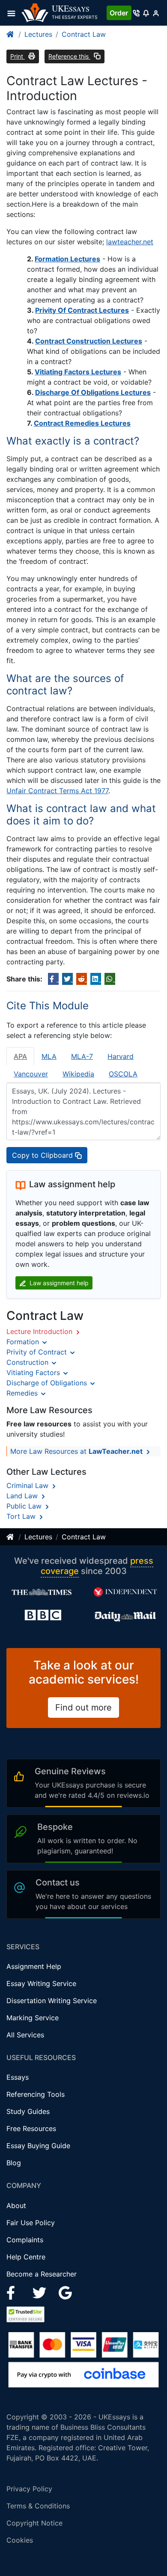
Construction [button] (28, 1362)
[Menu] (14, 13)
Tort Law (22, 1516)
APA (20, 1056)
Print (18, 56)
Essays (18, 2077)
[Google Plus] (66, 2292)
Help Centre (26, 2257)
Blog (14, 2163)
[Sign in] (156, 13)
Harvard (121, 1056)
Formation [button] (24, 1342)
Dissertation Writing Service (52, 2001)
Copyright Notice (34, 2523)
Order (119, 13)
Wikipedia (78, 1074)
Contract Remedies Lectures (82, 423)
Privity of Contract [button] (38, 1352)
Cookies (20, 2540)
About (16, 2205)
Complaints (25, 2240)
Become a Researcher (42, 2274)
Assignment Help (34, 1966)
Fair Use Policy (31, 2223)
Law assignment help (58, 1283)
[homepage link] (11, 34)
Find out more (83, 1707)
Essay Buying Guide (38, 2146)
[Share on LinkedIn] (96, 979)
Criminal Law (28, 1485)
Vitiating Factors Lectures (78, 372)
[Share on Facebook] (53, 979)
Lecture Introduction (40, 1331)
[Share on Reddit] (82, 979)
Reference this (69, 56)
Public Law (25, 1506)
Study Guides (28, 2111)
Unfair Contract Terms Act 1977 (57, 791)
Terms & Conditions (38, 2506)
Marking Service (33, 2018)
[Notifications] (146, 13)
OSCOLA (123, 1074)
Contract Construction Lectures (89, 341)
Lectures (38, 34)
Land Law (23, 1496)
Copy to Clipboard (43, 1155)
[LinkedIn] (40, 2292)
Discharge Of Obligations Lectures (93, 392)
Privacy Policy (29, 2489)
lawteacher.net (130, 242)
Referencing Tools (36, 2094)
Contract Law (84, 34)
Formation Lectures (67, 259)
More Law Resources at (76, 1451)
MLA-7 (82, 1056)
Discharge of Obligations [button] (48, 1383)
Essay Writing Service (41, 1983)
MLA (49, 1056)
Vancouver (31, 1074)
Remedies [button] (23, 1393)
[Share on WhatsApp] (110, 979)
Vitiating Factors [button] (34, 1372)
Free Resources (31, 2128)
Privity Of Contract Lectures (82, 310)
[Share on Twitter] (67, 979)
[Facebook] (14, 2292)
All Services (25, 2035)
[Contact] (136, 13)
